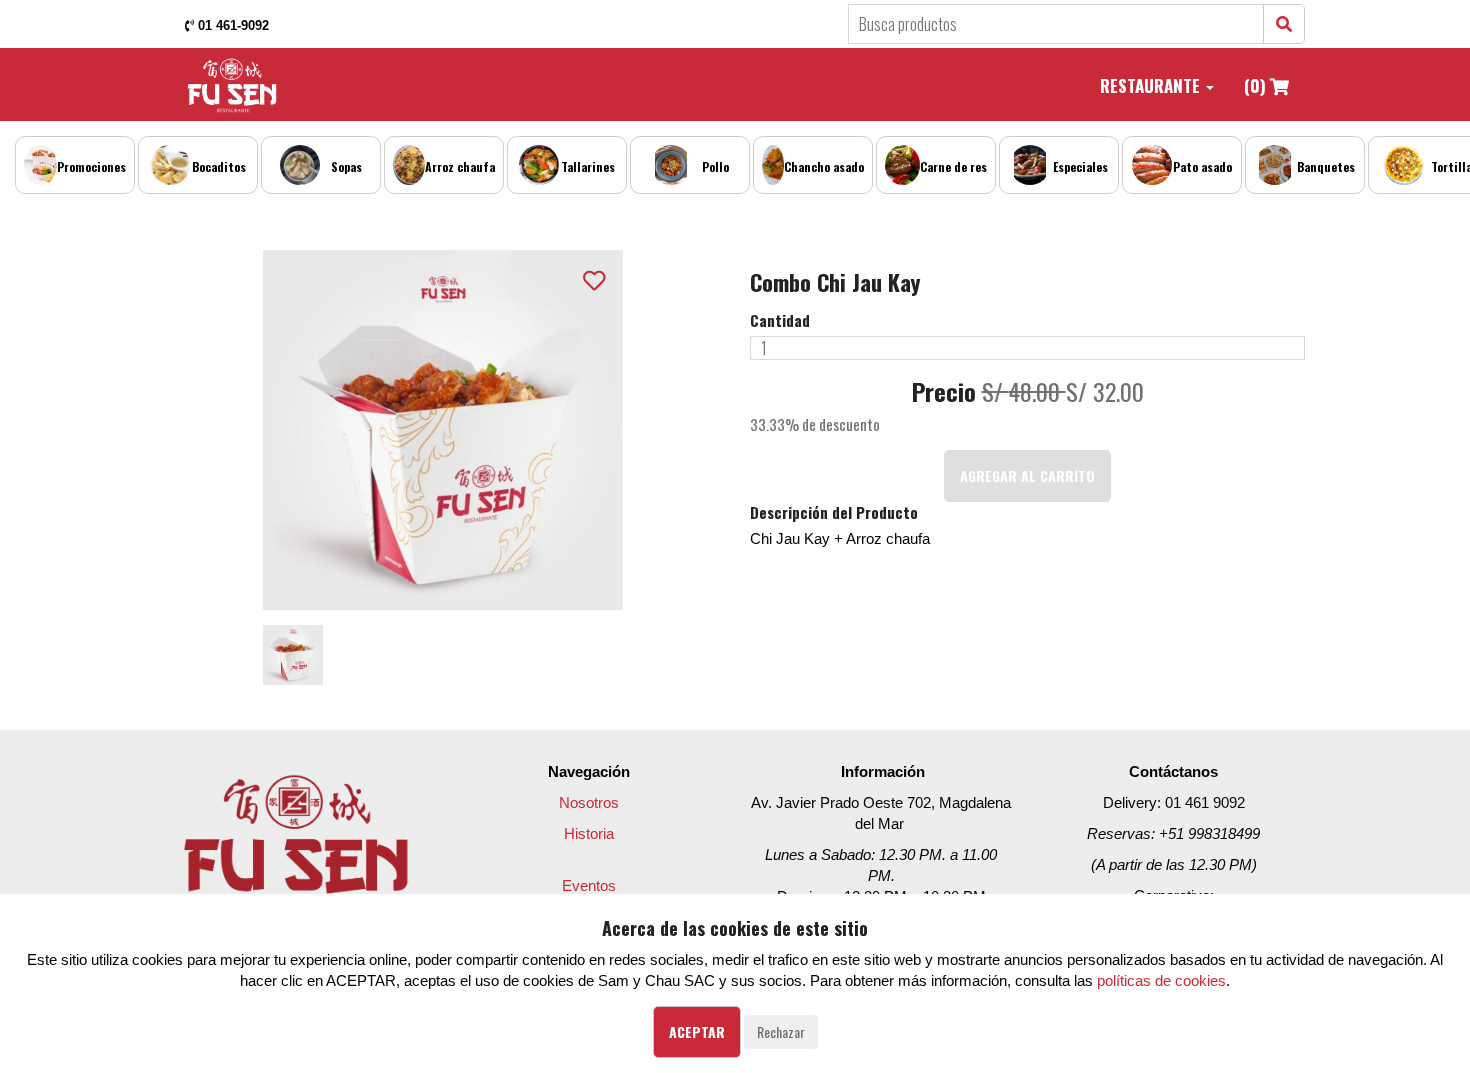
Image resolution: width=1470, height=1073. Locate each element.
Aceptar (697, 1031)
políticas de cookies (1161, 980)
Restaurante (1152, 85)
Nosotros (589, 802)
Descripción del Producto (834, 512)
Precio (944, 392)
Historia (589, 833)
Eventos (589, 885)
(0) (1257, 85)
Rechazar (781, 1031)
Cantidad (780, 320)
